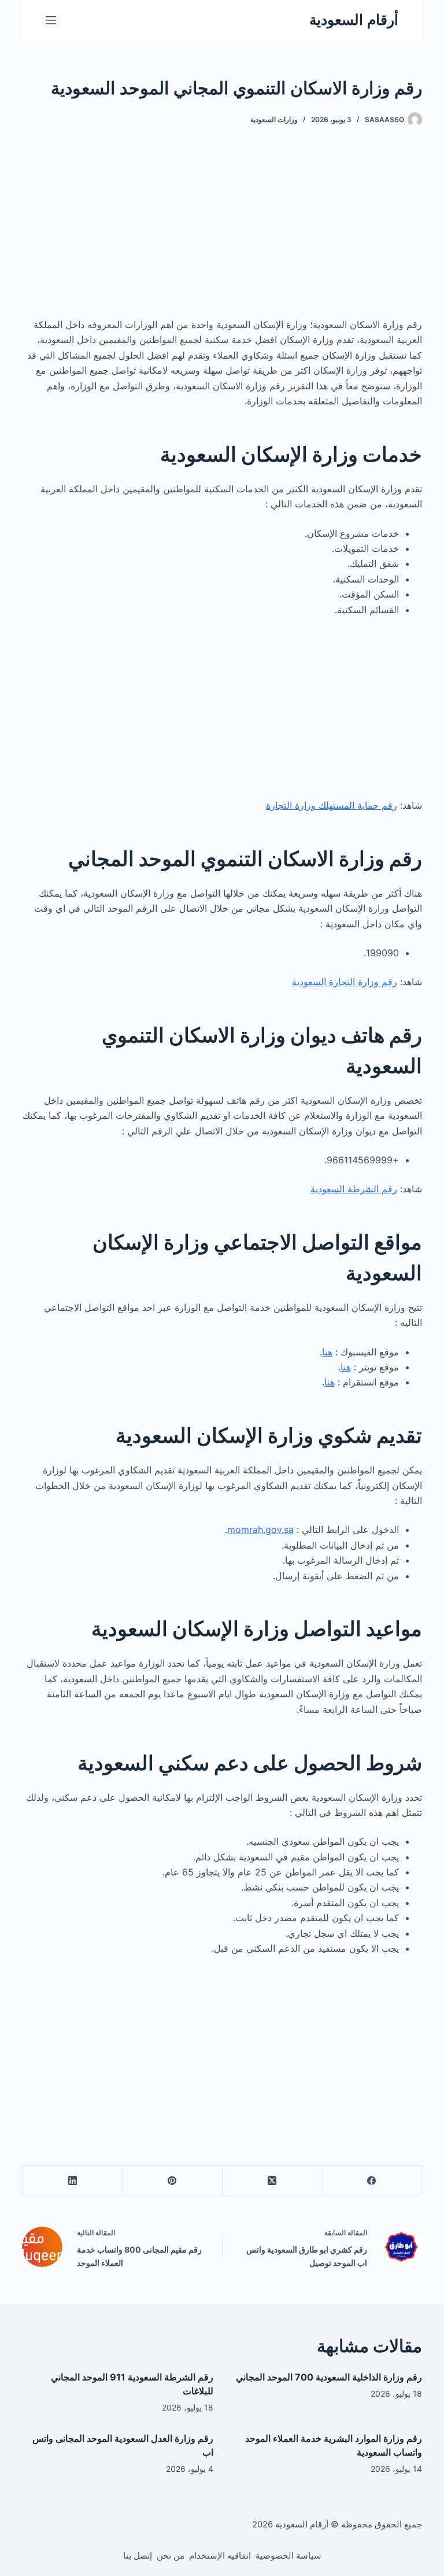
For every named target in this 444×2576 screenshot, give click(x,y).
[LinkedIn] (72, 2181)
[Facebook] (371, 2181)
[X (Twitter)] (272, 2181)
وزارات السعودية (274, 119)
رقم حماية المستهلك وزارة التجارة (332, 805)
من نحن (171, 2555)
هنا (327, 1352)
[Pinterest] (172, 2181)
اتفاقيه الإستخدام (220, 2555)
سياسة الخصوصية (288, 2555)
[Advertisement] (222, 231)
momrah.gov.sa (260, 1530)
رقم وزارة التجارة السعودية (345, 982)
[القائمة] (51, 20)
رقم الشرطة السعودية (354, 1189)
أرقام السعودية (354, 20)
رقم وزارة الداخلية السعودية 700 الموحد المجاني (329, 2377)
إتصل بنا (138, 2555)
